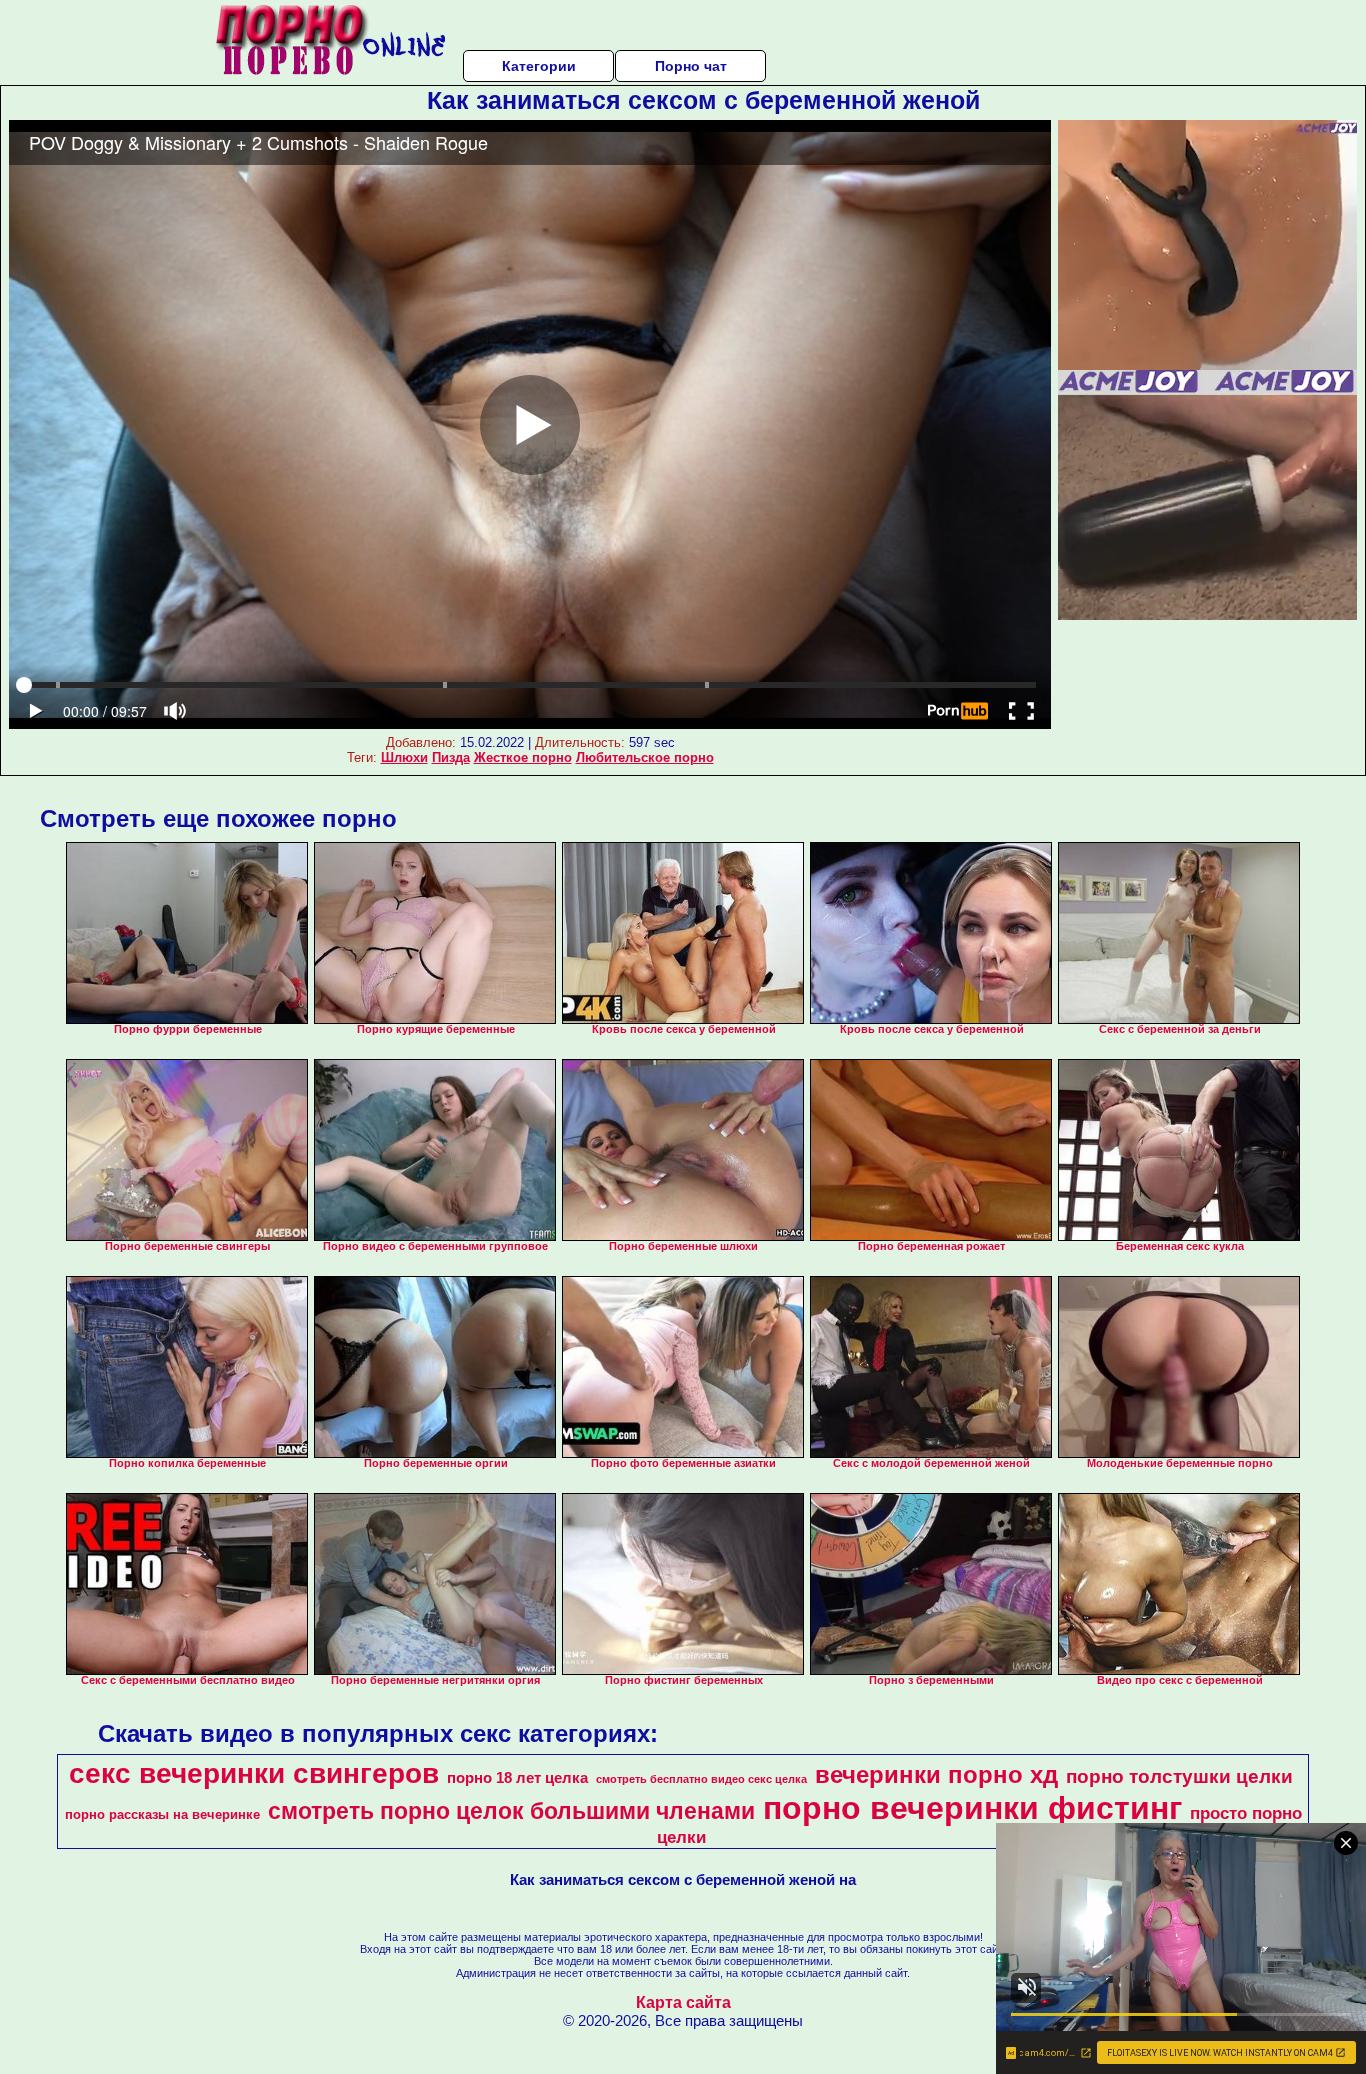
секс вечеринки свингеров (254, 1773)
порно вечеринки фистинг (972, 1808)
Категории (539, 66)
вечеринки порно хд (936, 1774)
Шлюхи (404, 757)
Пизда (451, 757)
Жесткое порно (523, 757)
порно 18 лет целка (517, 1778)
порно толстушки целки (1179, 1776)
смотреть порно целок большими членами (511, 1811)
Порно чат (691, 66)
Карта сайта (683, 2002)
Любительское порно (645, 757)
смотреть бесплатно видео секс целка (701, 1779)
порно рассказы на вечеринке (162, 1814)
